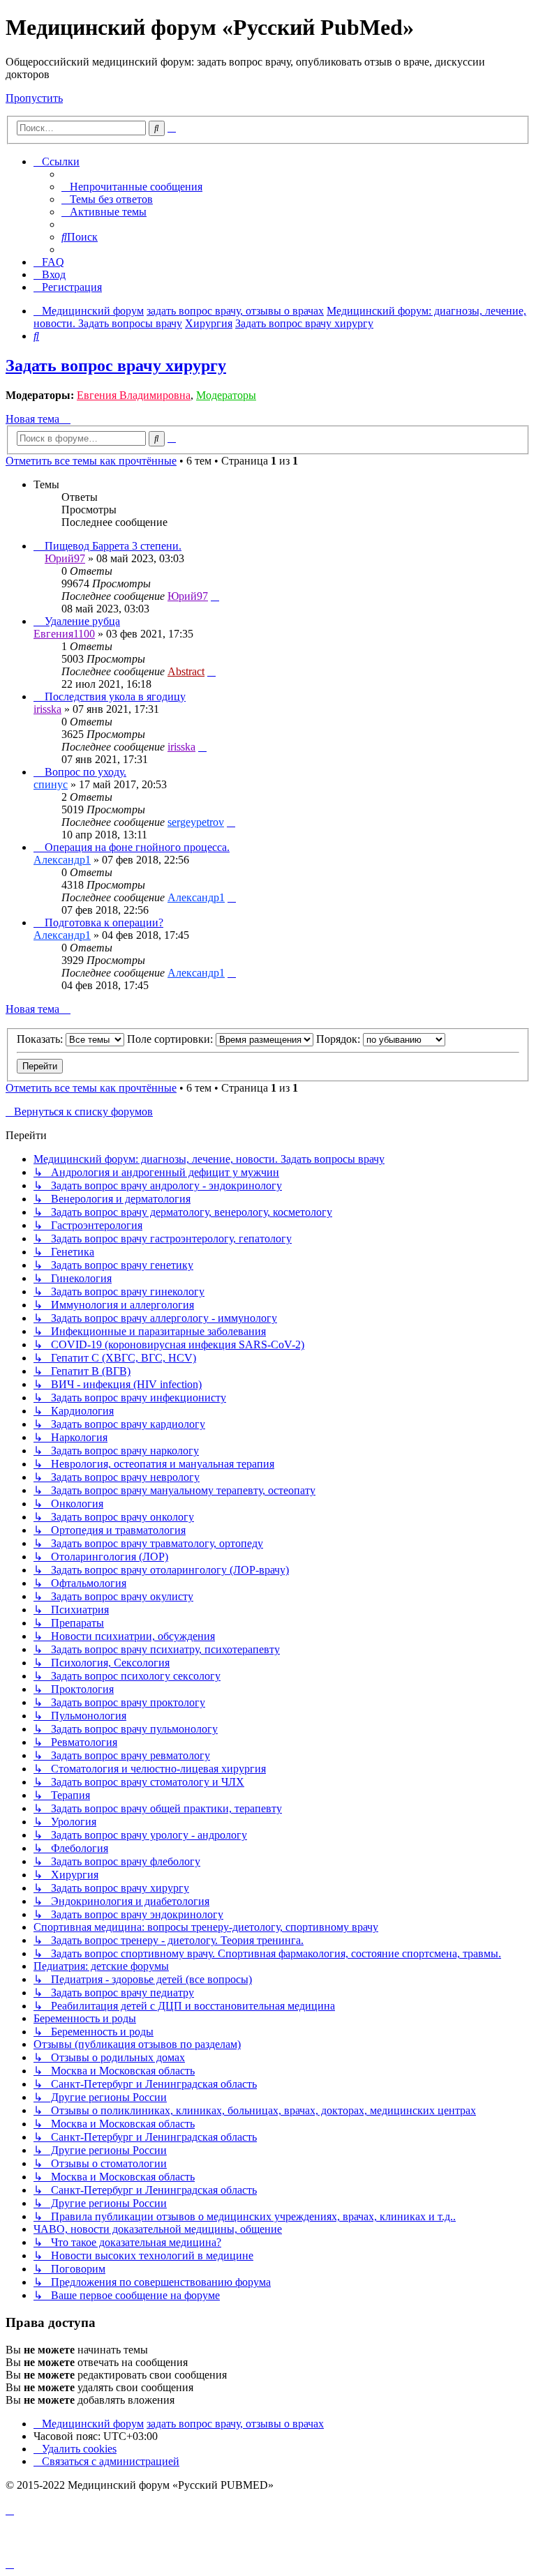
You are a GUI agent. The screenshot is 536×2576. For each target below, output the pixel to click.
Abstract (186, 671)
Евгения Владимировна (134, 395)
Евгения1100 (64, 634)
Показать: (41, 1039)
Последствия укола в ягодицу (115, 696)
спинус (51, 784)
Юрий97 (65, 558)
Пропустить (34, 98)
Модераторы (226, 395)
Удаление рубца (82, 621)
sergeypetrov (196, 822)
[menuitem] (132, 187)
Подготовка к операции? (104, 922)
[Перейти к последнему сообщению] (215, 596)
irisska (47, 709)
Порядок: (340, 1039)
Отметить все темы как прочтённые (91, 461)
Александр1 (62, 860)
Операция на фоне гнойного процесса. (137, 847)
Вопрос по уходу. (85, 772)
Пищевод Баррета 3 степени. (113, 546)
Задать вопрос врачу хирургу (116, 366)
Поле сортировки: (171, 1039)
